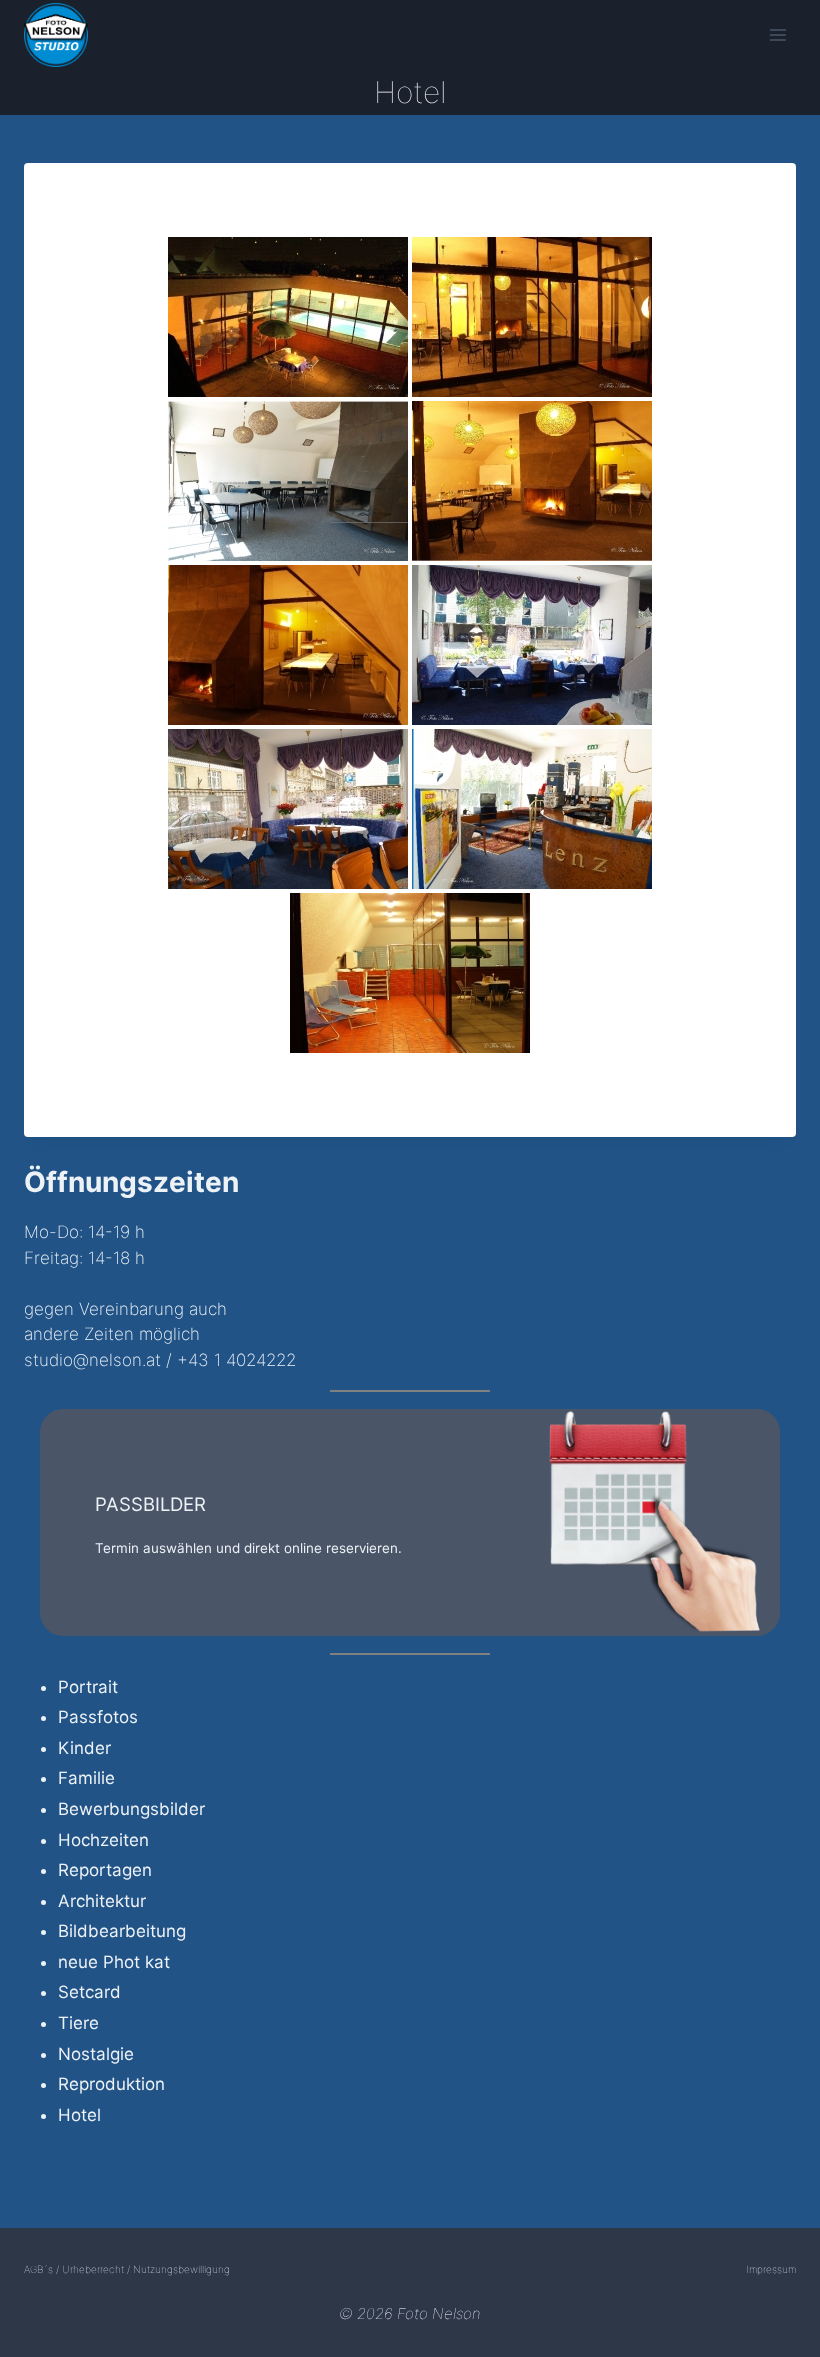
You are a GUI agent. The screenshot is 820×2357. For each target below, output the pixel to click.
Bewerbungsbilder (131, 1809)
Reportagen (105, 1870)
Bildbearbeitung (122, 1931)
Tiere (78, 2023)
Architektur (102, 1901)
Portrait (88, 1687)
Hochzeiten (103, 1840)
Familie (86, 1778)
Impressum (771, 2269)
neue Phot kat (114, 1962)
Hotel (79, 2115)
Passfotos (98, 1717)
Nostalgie (96, 2054)
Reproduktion (111, 2084)
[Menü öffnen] (777, 34)
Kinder (84, 1748)
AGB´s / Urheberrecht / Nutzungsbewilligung (127, 2269)
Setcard (89, 1992)
